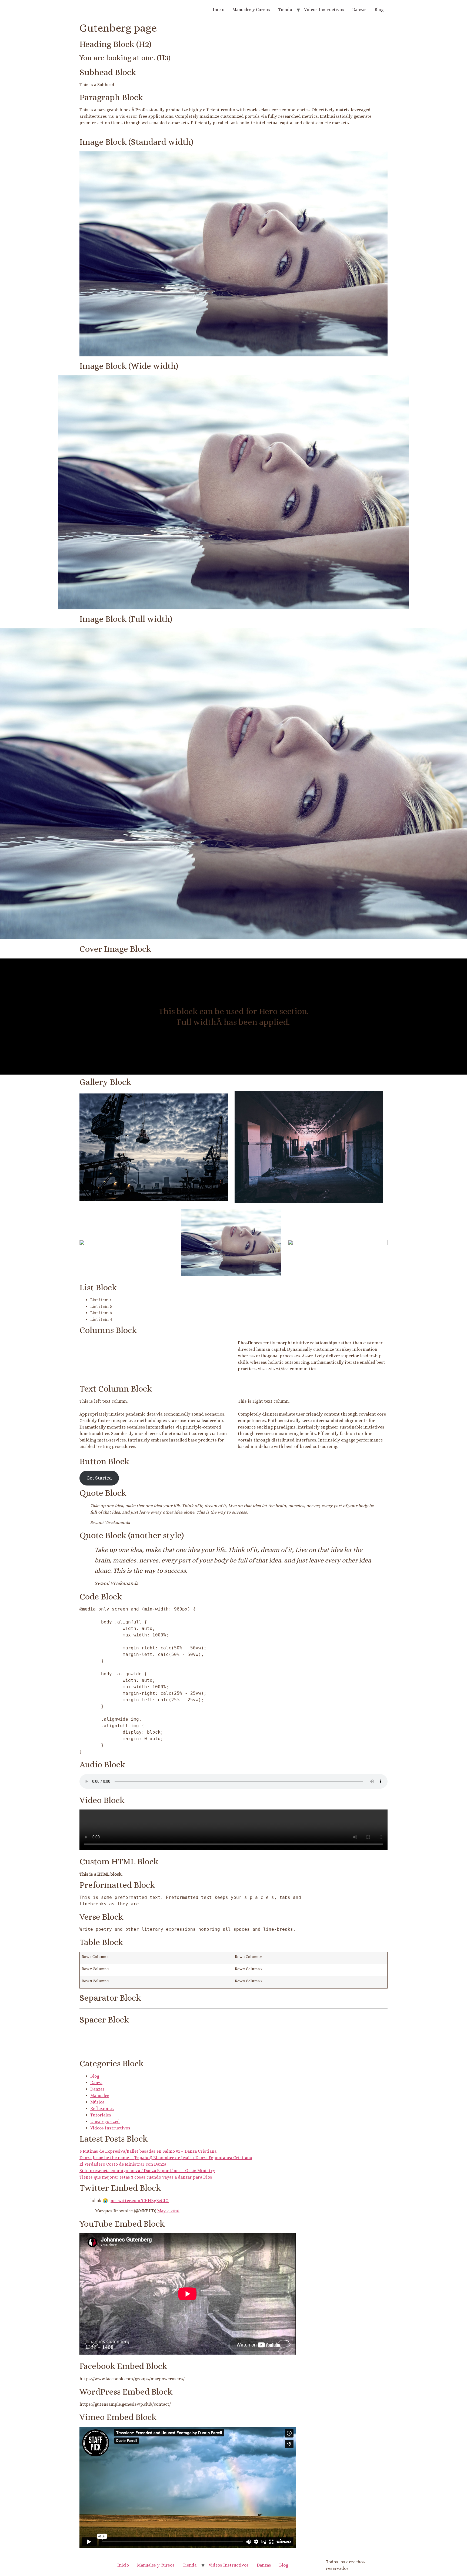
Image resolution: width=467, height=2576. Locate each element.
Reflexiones (102, 2109)
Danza (96, 2083)
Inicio (219, 10)
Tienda (285, 10)
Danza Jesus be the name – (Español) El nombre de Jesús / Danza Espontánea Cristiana (166, 2158)
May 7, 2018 (168, 2211)
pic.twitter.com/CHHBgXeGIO (139, 2201)
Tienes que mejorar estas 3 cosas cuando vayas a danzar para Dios (146, 2177)
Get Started (99, 1478)
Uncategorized (105, 2121)
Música (97, 2102)
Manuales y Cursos (251, 10)
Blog (379, 10)
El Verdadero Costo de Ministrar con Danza (123, 2164)
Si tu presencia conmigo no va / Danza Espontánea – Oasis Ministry (147, 2171)
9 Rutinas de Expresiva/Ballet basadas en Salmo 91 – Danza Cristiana (148, 2151)
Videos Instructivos (324, 10)
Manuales (100, 2096)
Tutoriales (101, 2115)
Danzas (359, 10)
